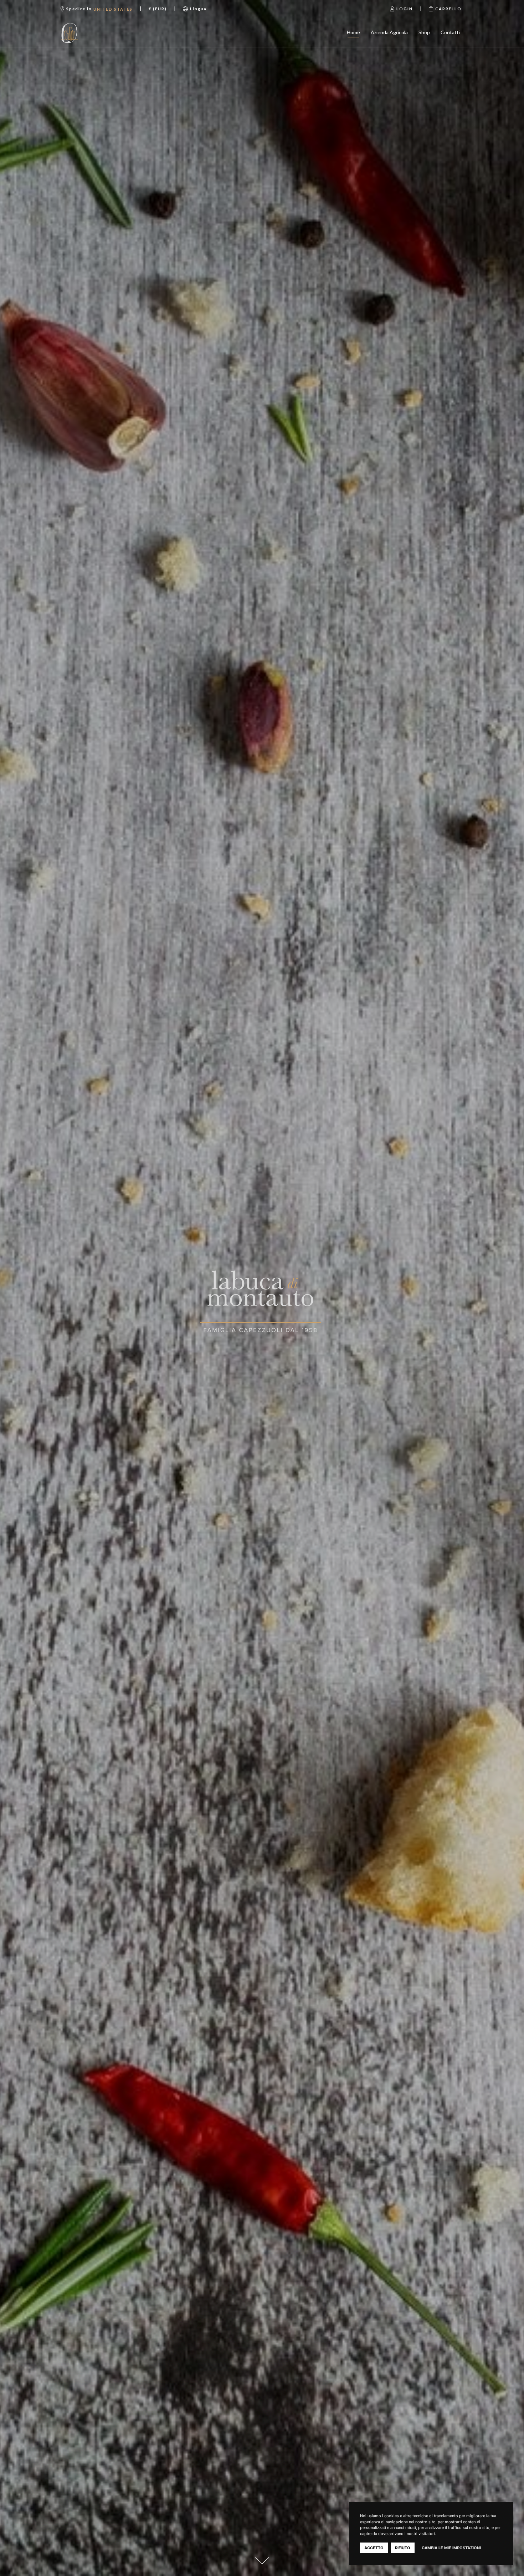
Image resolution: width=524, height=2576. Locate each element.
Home (353, 32)
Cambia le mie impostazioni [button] (451, 2548)
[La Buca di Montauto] (88, 33)
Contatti (450, 32)
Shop (424, 32)
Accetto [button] (374, 2548)
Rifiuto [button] (403, 2548)
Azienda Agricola (389, 32)
